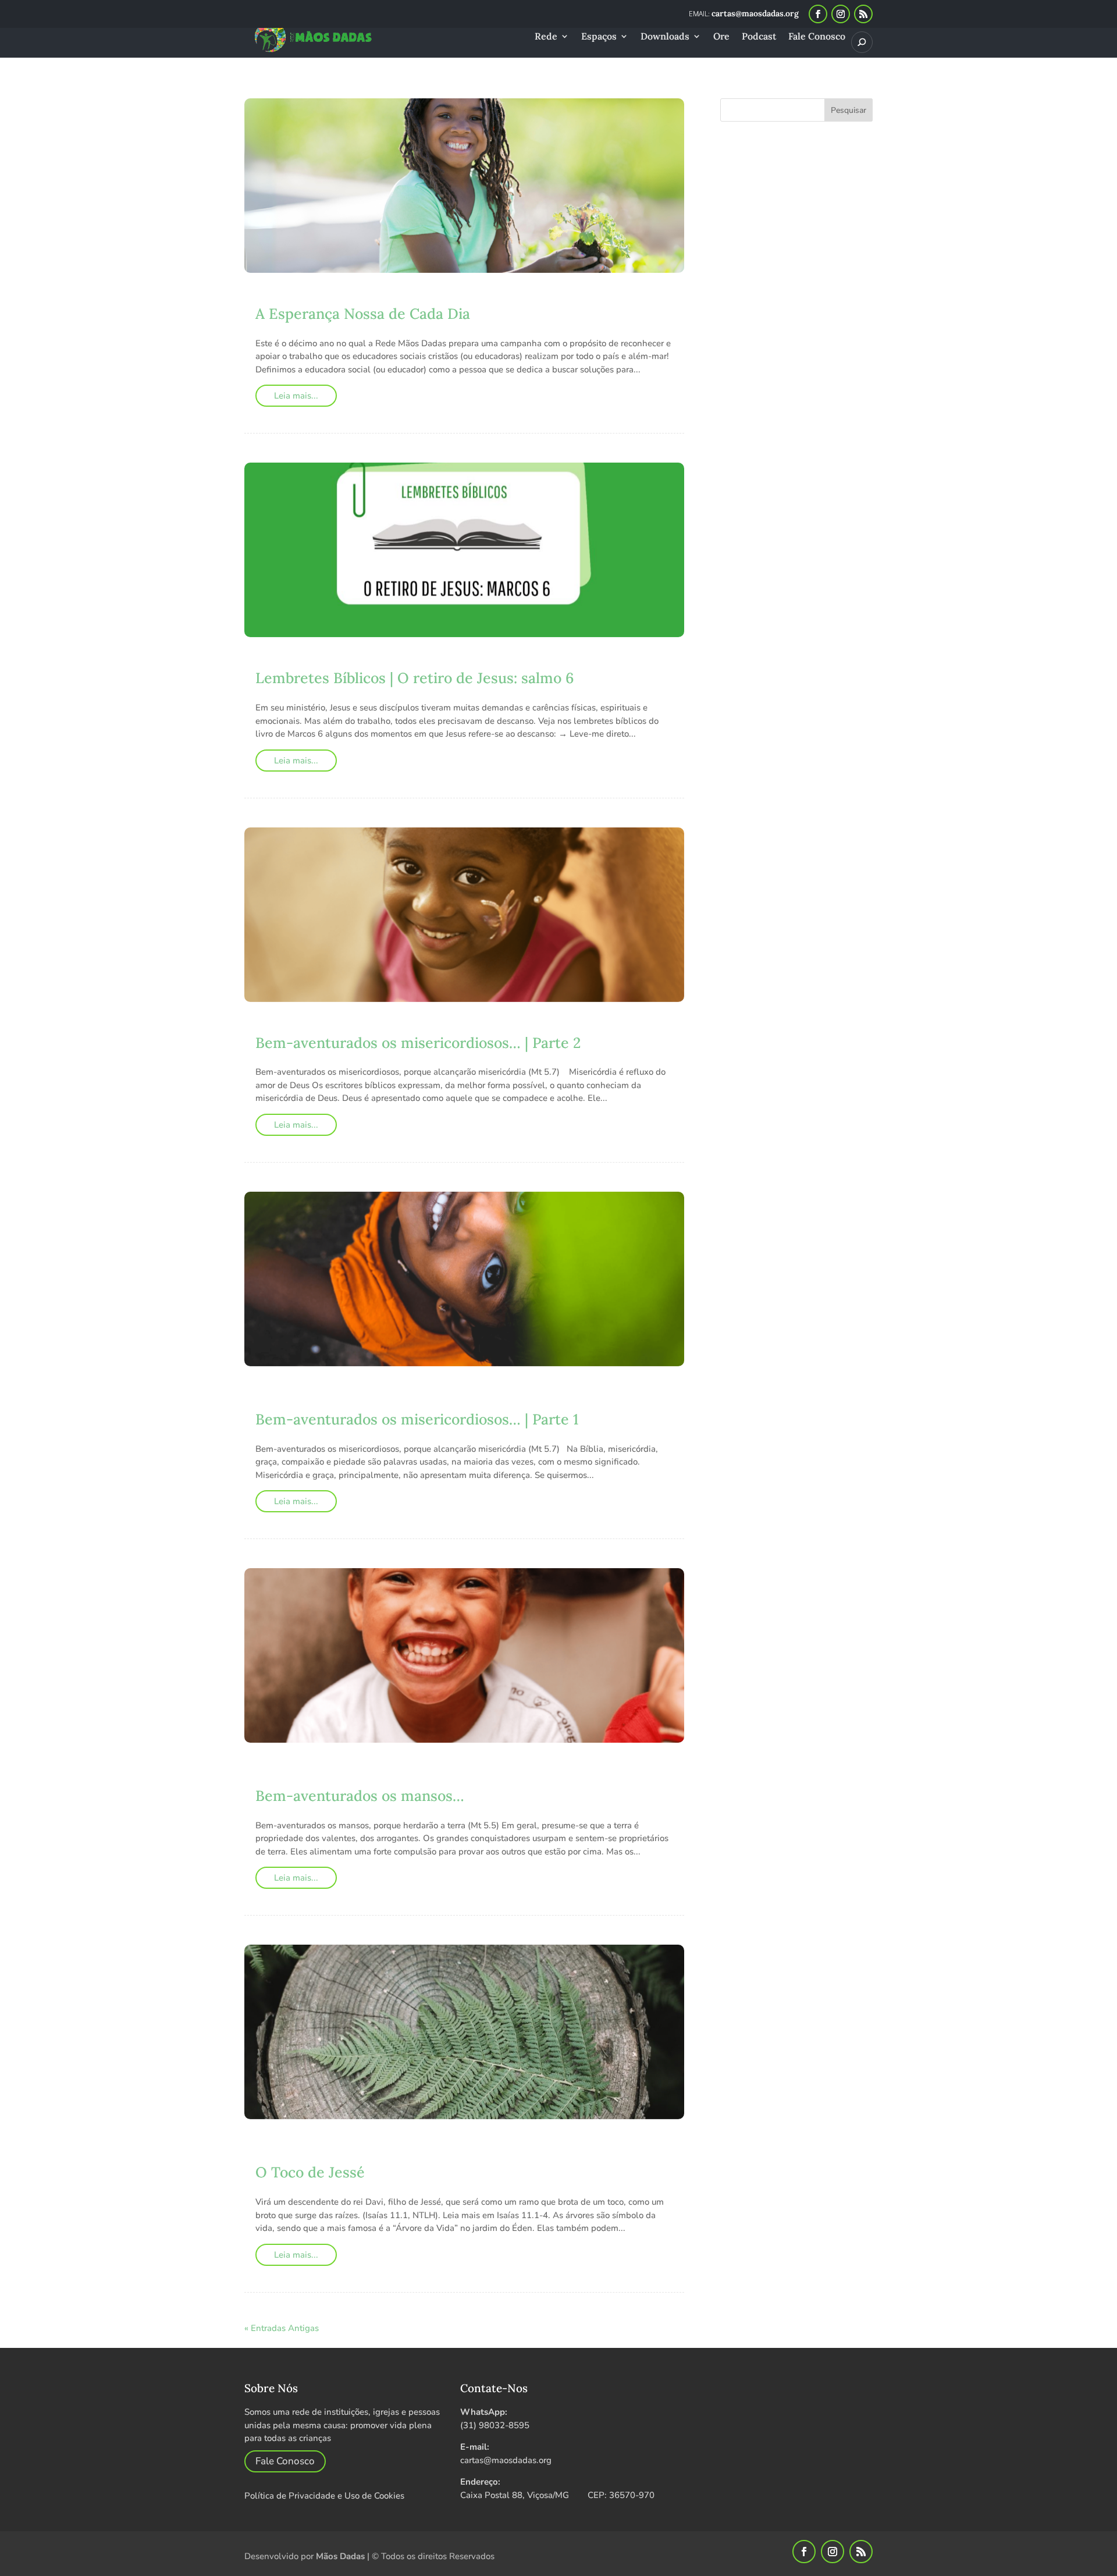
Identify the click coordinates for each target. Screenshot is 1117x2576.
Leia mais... (296, 396)
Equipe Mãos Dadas (318, 661)
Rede (546, 37)
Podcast (759, 37)
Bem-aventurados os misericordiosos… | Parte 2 (418, 1043)
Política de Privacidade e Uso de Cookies (324, 2496)
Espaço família (289, 1402)
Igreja (499, 1402)
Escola (485, 296)
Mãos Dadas (340, 2556)
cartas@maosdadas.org (506, 2460)
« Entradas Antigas (282, 2328)
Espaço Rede (501, 661)
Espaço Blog (540, 1390)
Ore (721, 37)
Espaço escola (539, 296)
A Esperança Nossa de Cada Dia (363, 314)
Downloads (665, 37)
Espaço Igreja (356, 1402)
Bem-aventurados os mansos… (360, 1796)
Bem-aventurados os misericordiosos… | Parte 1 (417, 1419)
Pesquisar (849, 110)
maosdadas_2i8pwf (318, 296)
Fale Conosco (817, 37)
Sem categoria (459, 1026)
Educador (443, 296)
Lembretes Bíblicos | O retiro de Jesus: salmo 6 (415, 678)
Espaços (599, 37)
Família (466, 1402)
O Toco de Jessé (310, 2172)
